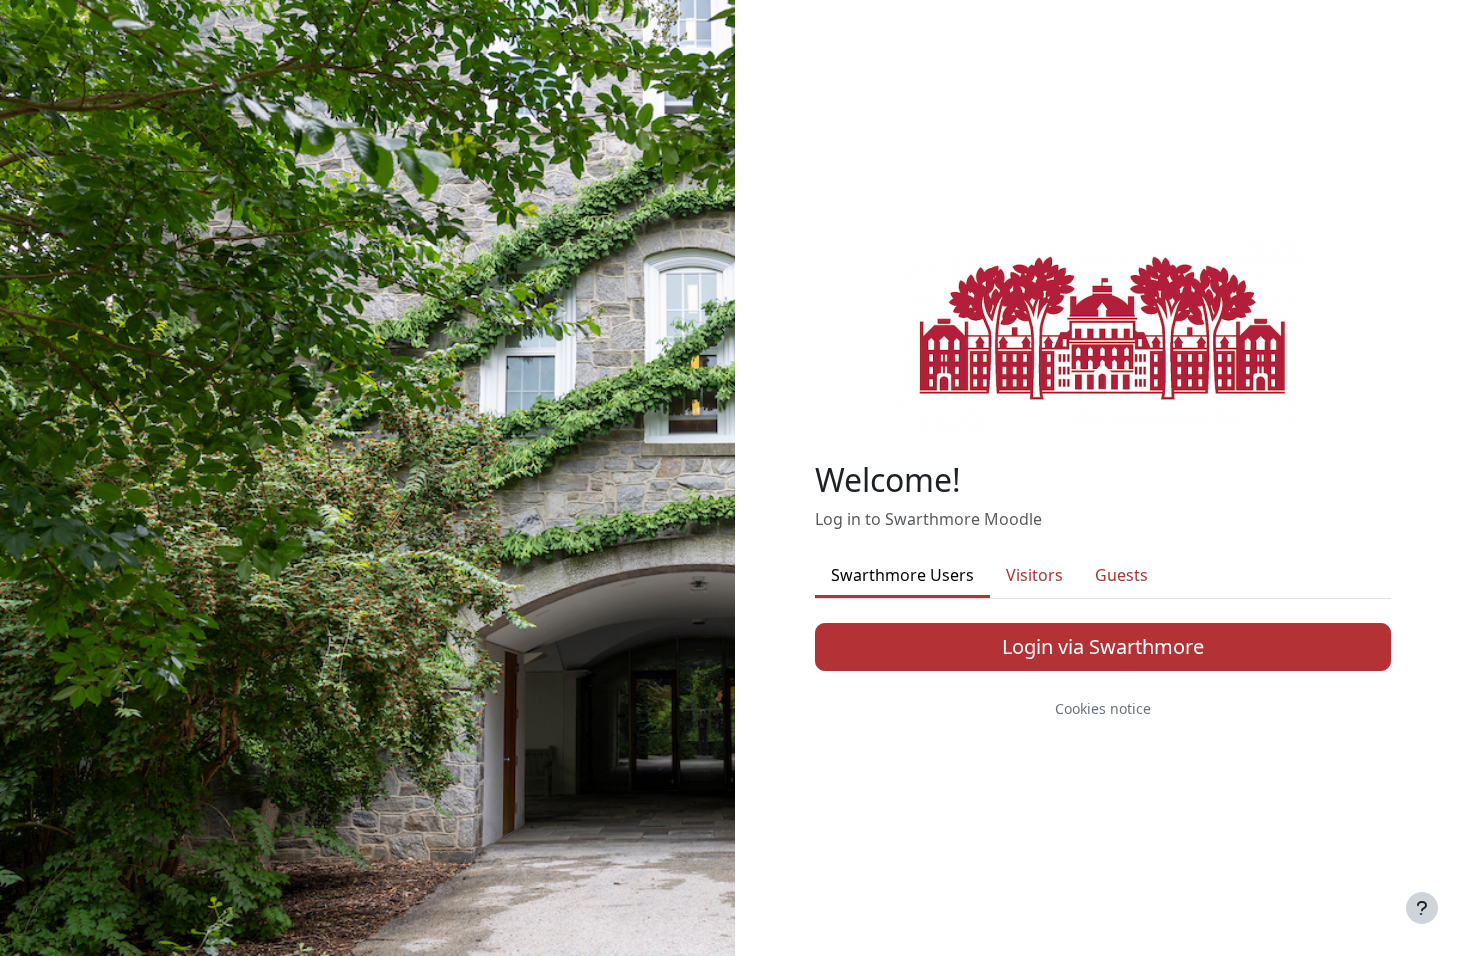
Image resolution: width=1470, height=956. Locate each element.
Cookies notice (1103, 708)
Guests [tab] (1121, 575)
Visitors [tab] (1034, 575)
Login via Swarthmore (1103, 646)
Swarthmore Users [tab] (902, 575)
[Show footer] (1422, 908)
